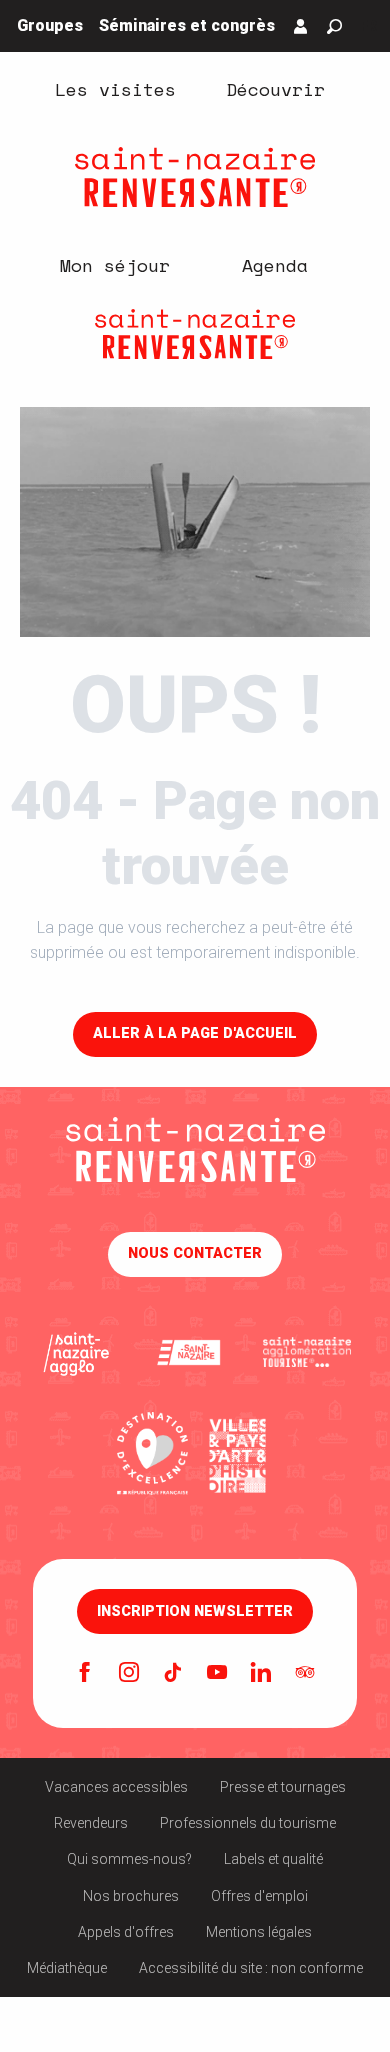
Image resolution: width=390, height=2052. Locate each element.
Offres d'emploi (259, 1896)
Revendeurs (91, 1823)
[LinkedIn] (261, 1674)
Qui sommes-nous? (129, 1859)
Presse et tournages (283, 1787)
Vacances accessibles (116, 1787)
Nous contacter (195, 1253)
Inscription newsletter (195, 1612)
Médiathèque (67, 1968)
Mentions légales (259, 1932)
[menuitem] (115, 88)
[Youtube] (217, 1674)
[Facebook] (85, 1674)
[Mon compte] (301, 26)
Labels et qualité (273, 1859)
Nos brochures (131, 1896)
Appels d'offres (126, 1932)
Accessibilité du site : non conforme (251, 1968)
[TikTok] (173, 1674)
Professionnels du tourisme (248, 1823)
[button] (334, 26)
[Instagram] (129, 1674)
